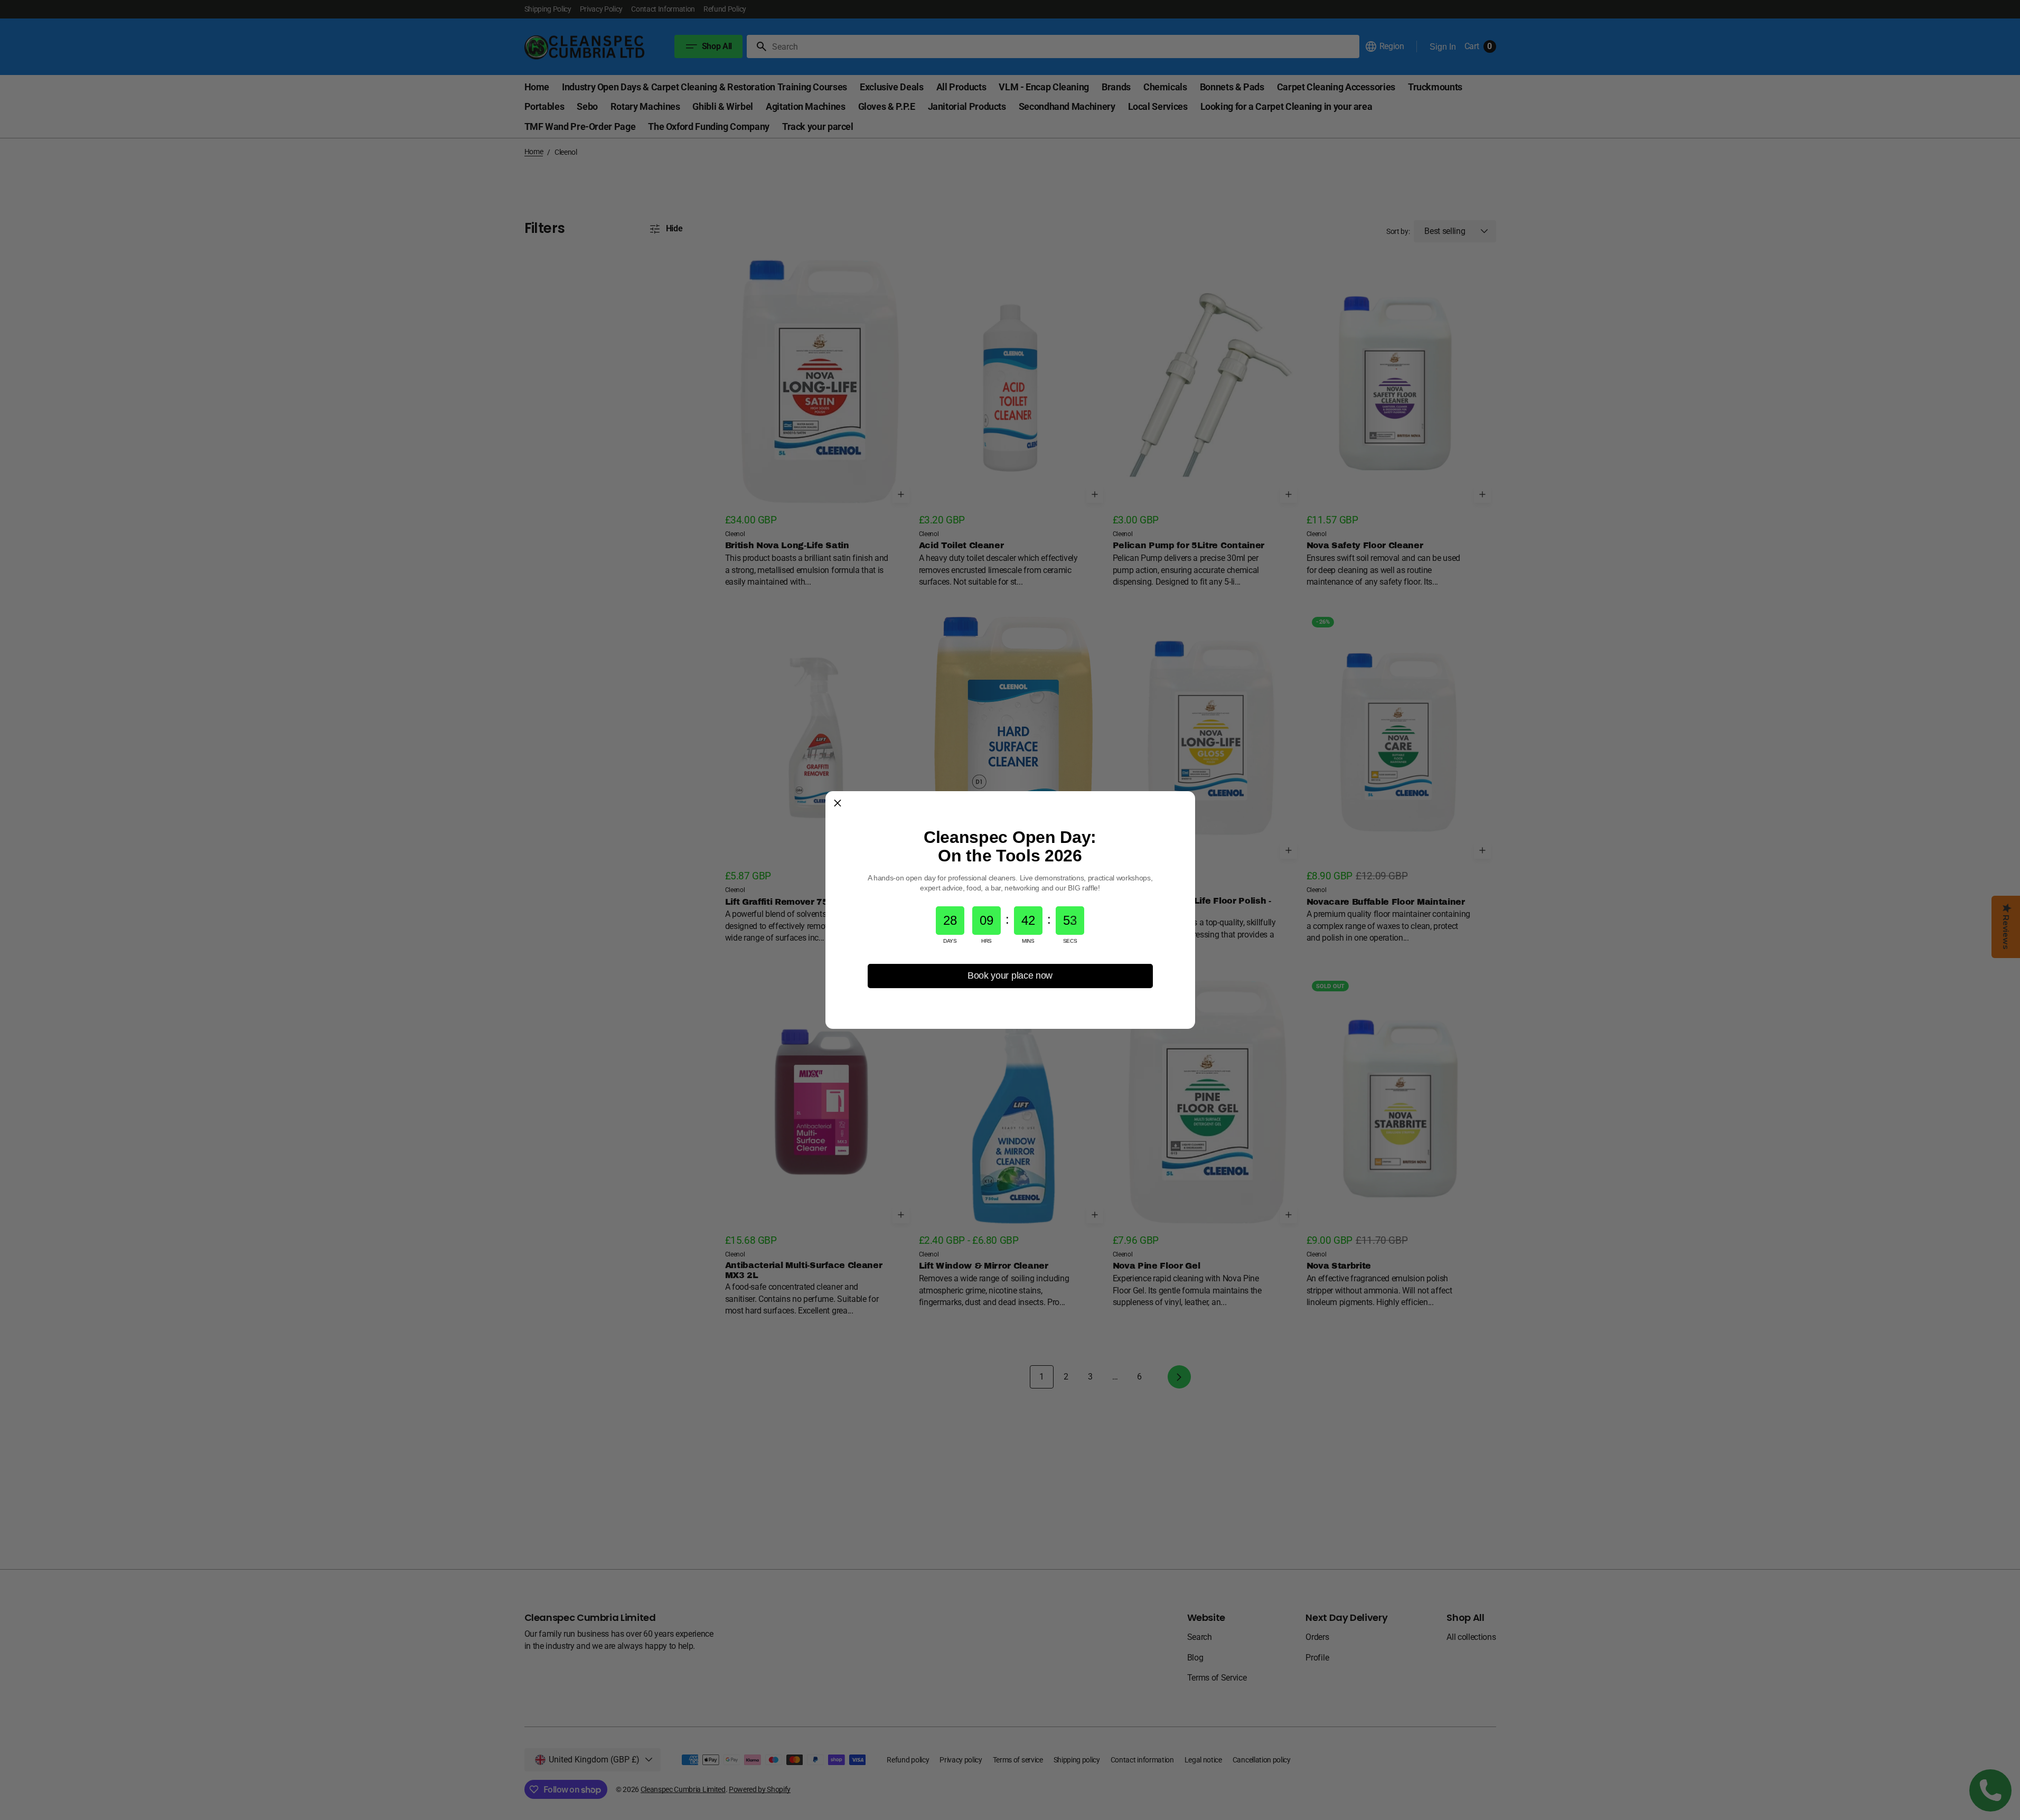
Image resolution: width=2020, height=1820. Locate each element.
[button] (838, 803)
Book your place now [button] (1010, 975)
